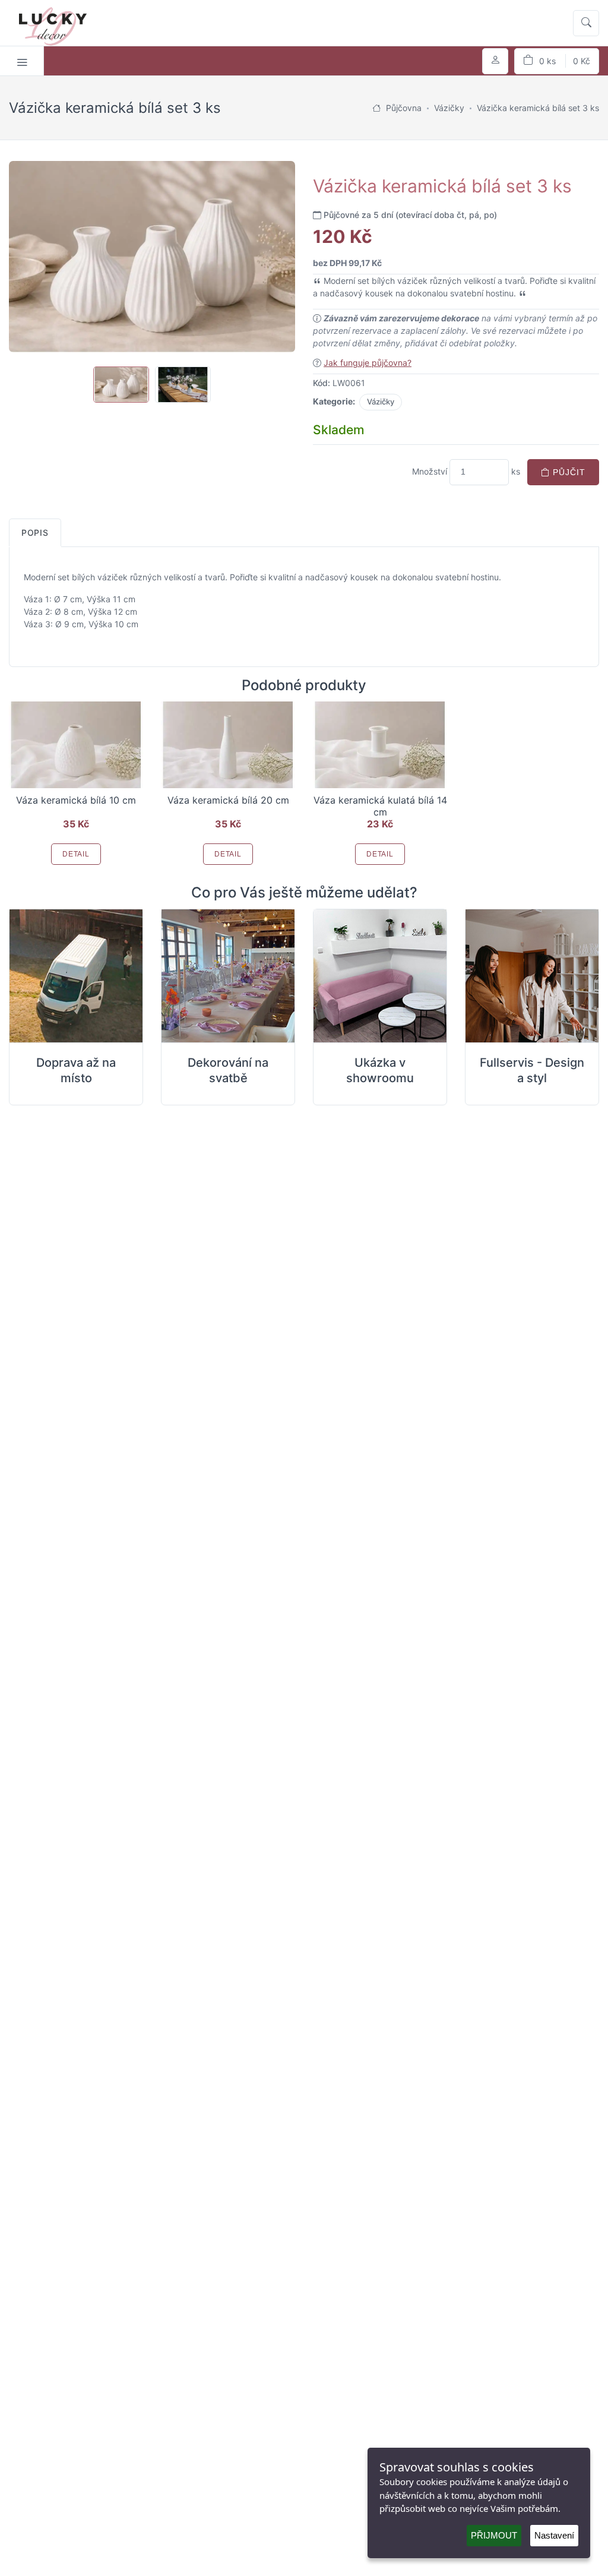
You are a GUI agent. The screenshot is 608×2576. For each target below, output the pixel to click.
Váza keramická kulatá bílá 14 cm (380, 806)
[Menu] (22, 61)
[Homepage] (376, 108)
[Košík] (557, 61)
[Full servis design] (532, 976)
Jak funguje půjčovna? (368, 363)
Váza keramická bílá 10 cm (76, 800)
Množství (430, 471)
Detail (76, 854)
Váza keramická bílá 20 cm (228, 800)
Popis (35, 532)
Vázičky (381, 402)
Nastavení (554, 2535)
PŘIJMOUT (494, 2535)
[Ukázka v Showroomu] (380, 976)
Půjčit (568, 472)
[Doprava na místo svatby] (76, 976)
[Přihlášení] (495, 61)
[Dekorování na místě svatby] (228, 976)
